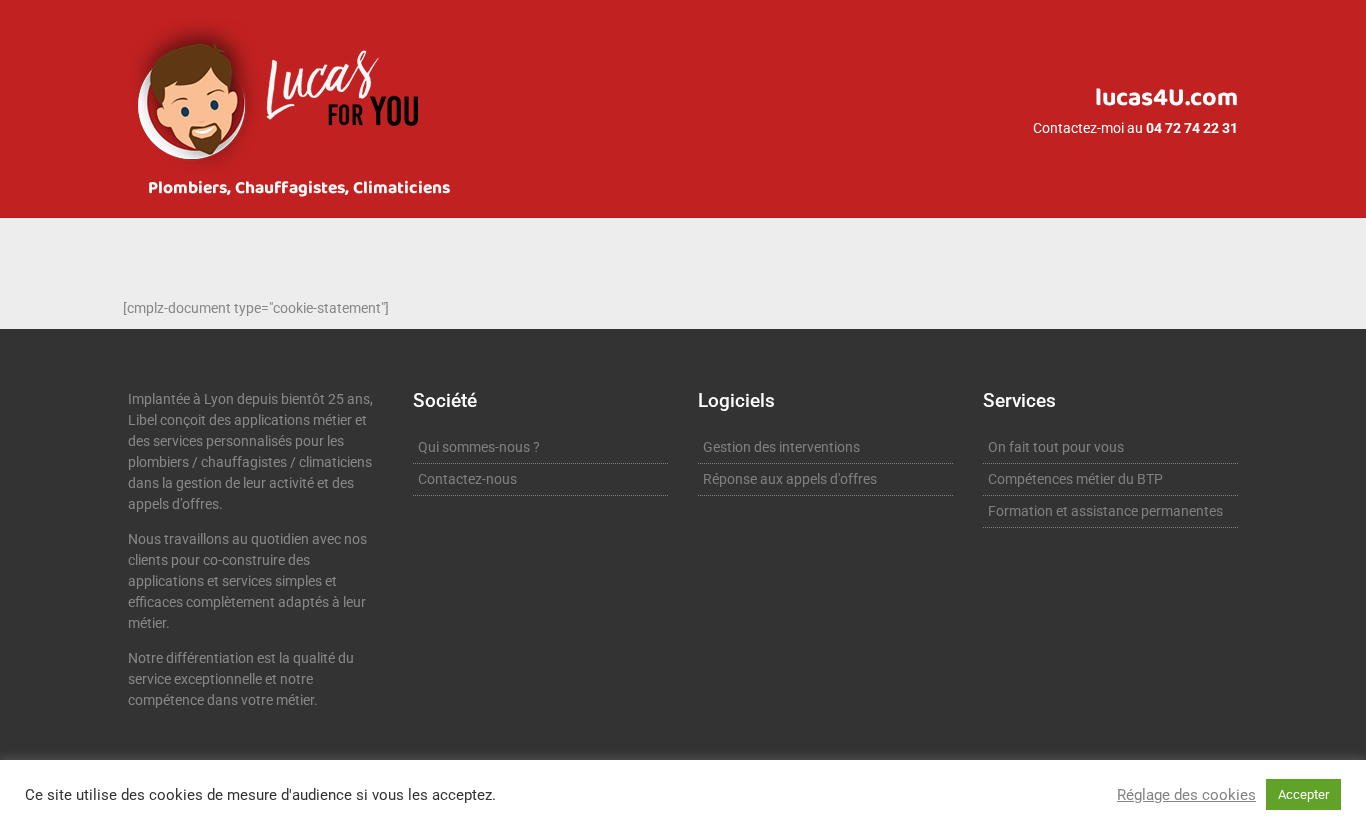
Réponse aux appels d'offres (790, 479)
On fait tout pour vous (1056, 447)
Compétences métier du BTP (1075, 479)
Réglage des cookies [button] (1186, 795)
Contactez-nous (467, 479)
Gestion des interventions (781, 447)
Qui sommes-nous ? (479, 447)
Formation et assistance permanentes (1105, 511)
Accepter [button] (1303, 794)
